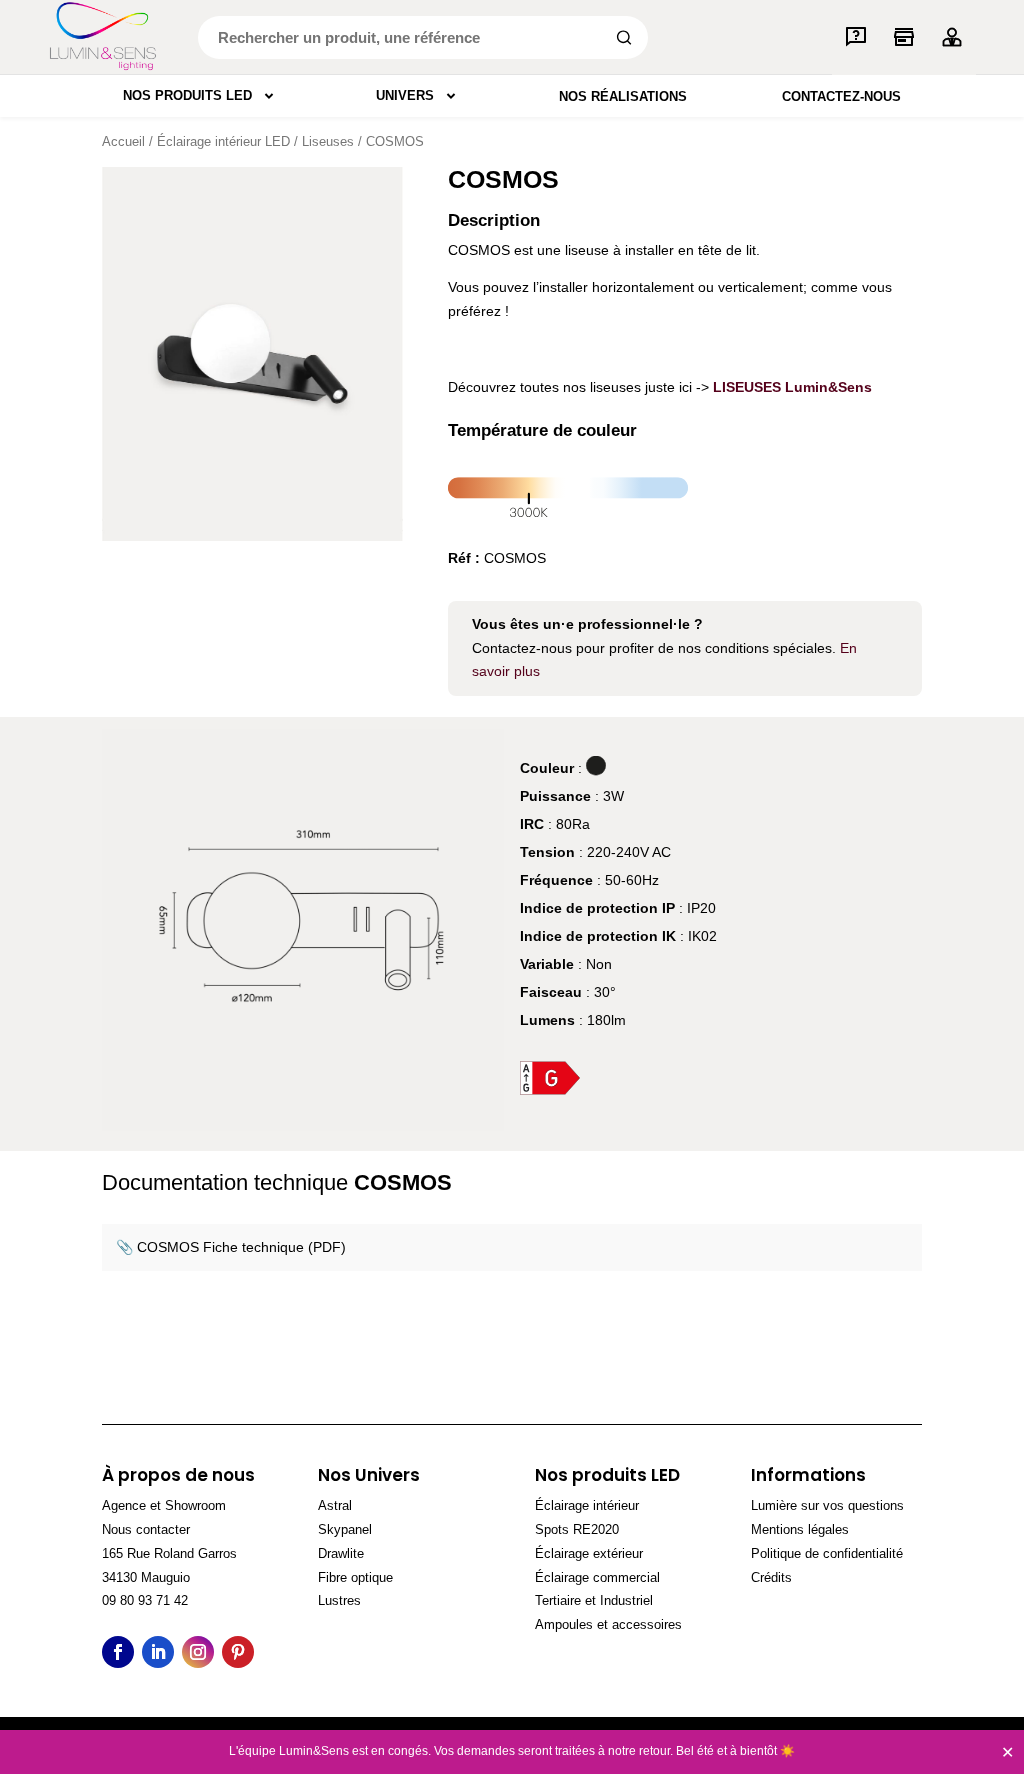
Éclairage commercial (597, 1577)
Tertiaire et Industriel (594, 1600)
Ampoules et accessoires (608, 1624)
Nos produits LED (187, 95)
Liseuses (328, 141)
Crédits (771, 1577)
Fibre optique (355, 1577)
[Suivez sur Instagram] (198, 1652)
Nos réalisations (623, 96)
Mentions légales (800, 1529)
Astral (335, 1505)
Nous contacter (146, 1529)
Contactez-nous (841, 96)
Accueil (123, 141)
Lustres (339, 1600)
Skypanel (345, 1529)
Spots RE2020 (577, 1529)
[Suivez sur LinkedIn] (158, 1652)
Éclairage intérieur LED (223, 141)
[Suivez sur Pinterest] (238, 1652)
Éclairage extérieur (589, 1553)
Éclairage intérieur (587, 1505)
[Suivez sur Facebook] (118, 1652)
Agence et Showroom (164, 1505)
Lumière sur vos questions (827, 1505)
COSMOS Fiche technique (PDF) (241, 1247)
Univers (405, 95)
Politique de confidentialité (827, 1553)
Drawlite (341, 1553)
